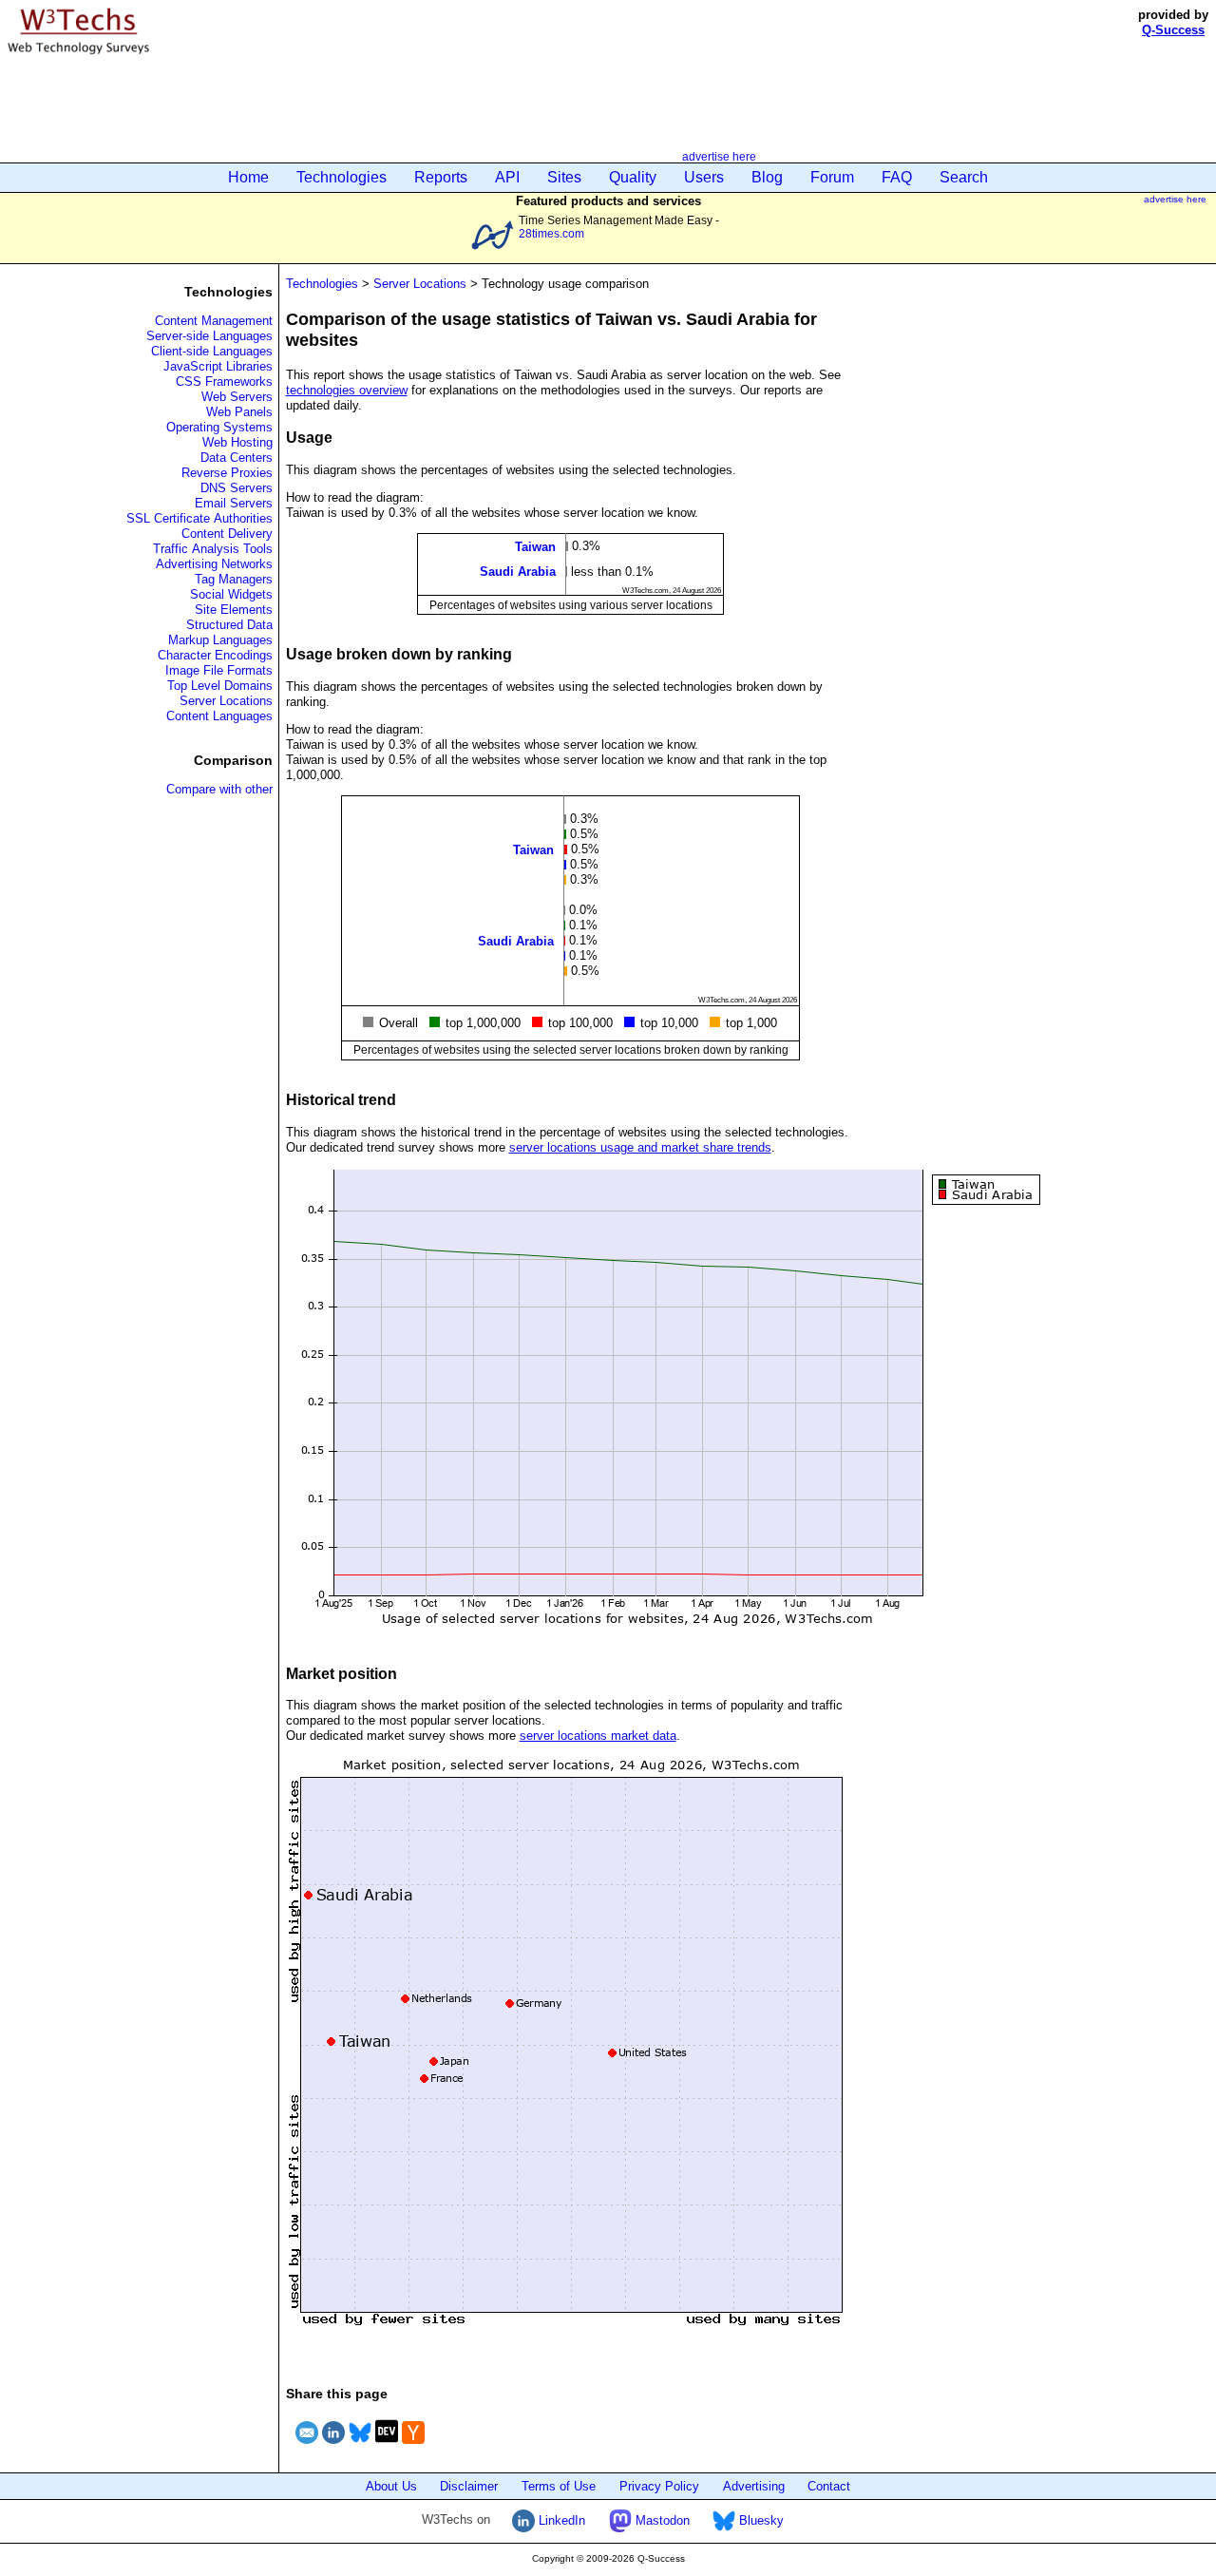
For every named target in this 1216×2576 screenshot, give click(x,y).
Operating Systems (219, 427)
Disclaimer (469, 2486)
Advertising (754, 2486)
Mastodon (661, 2520)
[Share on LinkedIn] (333, 2446)
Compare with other (219, 789)
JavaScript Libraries (218, 366)
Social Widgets (231, 594)
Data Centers (237, 458)
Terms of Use (559, 2486)
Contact (829, 2486)
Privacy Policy (659, 2486)
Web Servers (237, 397)
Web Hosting (237, 442)
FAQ (897, 177)
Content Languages (219, 716)
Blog (767, 177)
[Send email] (307, 2446)
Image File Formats (219, 670)
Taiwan (535, 547)
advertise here (719, 156)
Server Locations (226, 701)
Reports (441, 177)
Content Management (214, 321)
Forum (832, 177)
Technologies (342, 177)
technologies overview (347, 390)
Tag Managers (234, 579)
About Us (391, 2486)
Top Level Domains (220, 686)
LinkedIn (560, 2520)
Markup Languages (220, 640)
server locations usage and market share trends (640, 1147)
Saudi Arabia (518, 572)
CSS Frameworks (224, 382)
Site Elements (234, 610)
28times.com (551, 233)
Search (964, 177)
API (507, 177)
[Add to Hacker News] (413, 2446)
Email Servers (234, 503)
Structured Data (229, 625)
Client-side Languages (212, 351)
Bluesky (760, 2520)
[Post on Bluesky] (360, 2446)
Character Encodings (215, 655)
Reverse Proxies (227, 473)
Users (704, 177)
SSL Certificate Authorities (199, 518)
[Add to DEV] (387, 2446)
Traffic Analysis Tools (213, 549)
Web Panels (239, 412)
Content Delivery (227, 534)
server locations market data (598, 1736)
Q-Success (1173, 30)
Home (248, 177)
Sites (564, 177)
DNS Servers (237, 488)
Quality (633, 177)
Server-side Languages (209, 336)
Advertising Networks (214, 564)
